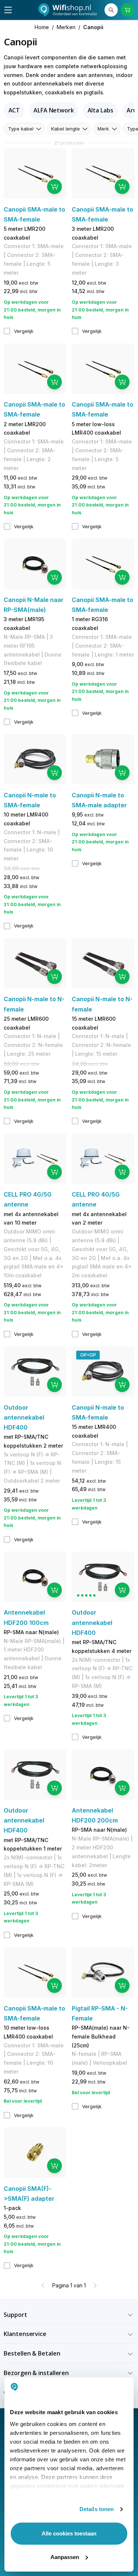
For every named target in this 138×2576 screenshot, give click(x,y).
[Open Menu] (8, 10)
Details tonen (97, 2509)
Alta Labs (100, 110)
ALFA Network (54, 110)
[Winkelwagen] (127, 10)
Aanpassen (65, 2557)
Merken (66, 27)
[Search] (111, 10)
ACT (14, 110)
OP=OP (88, 1355)
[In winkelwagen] (54, 187)
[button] (69, 2315)
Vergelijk (24, 331)
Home (42, 27)
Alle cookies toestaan (69, 2533)
